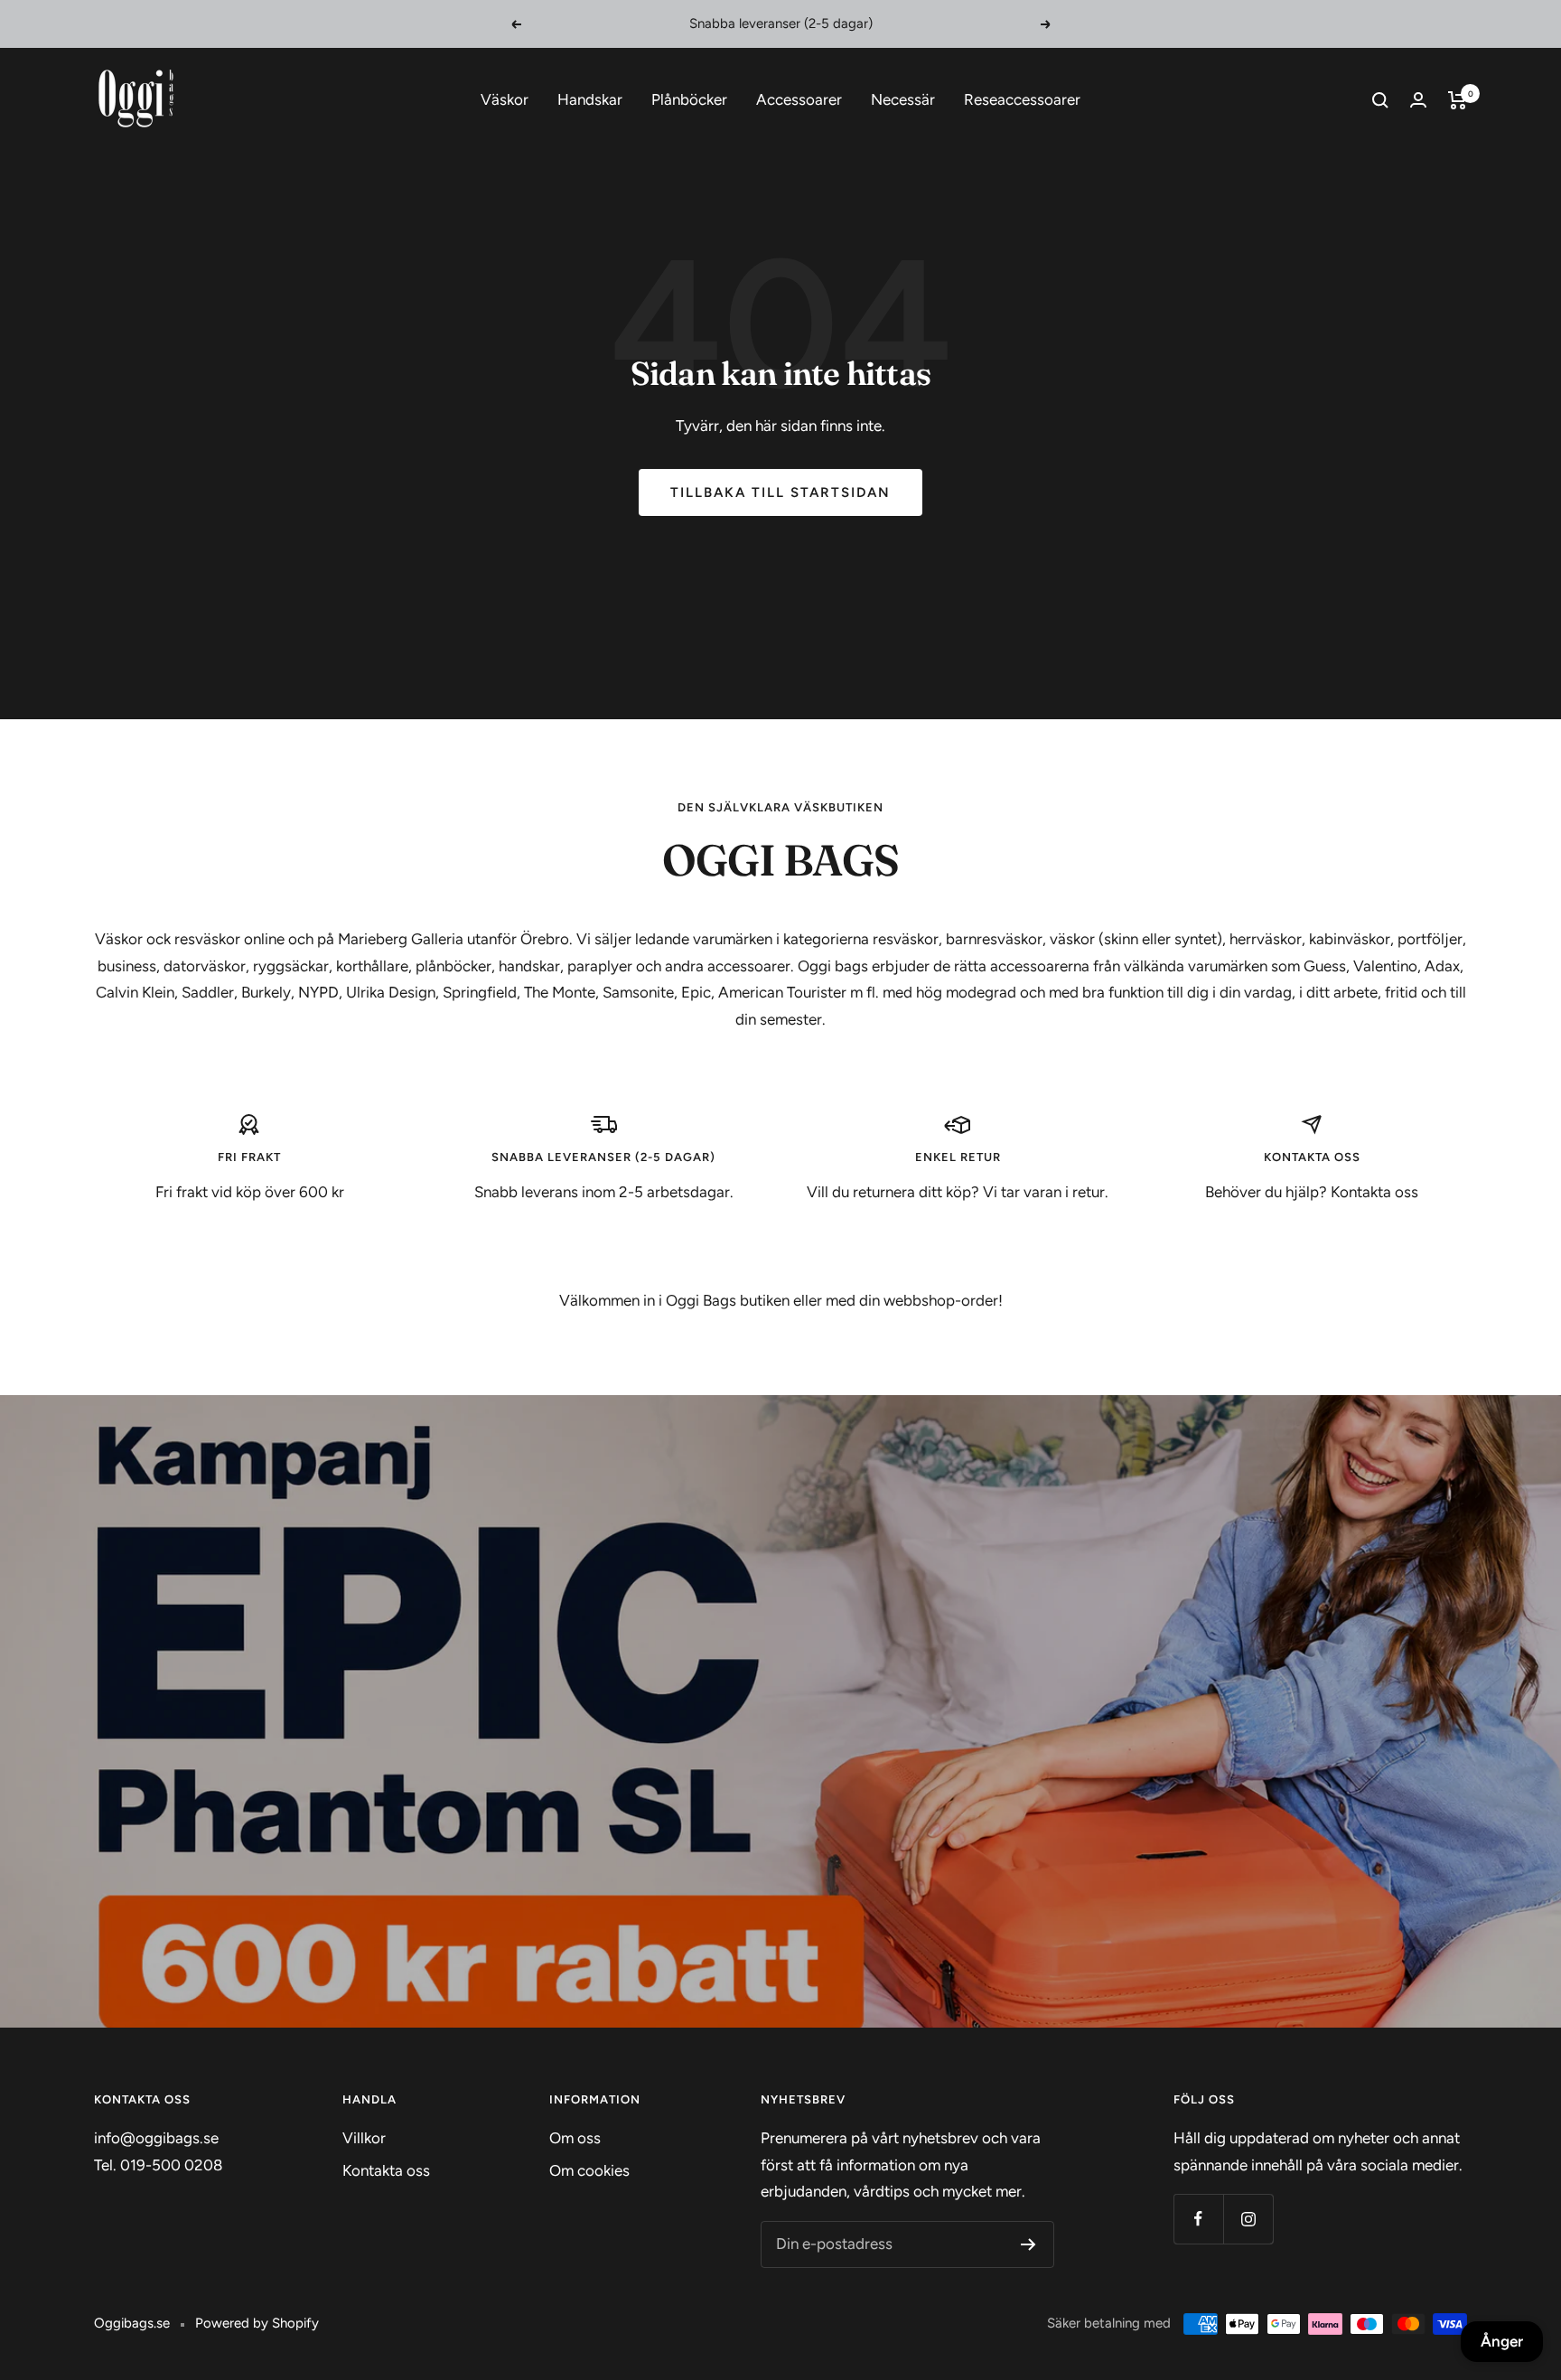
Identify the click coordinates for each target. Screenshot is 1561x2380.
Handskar (590, 99)
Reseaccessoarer (1022, 99)
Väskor (505, 99)
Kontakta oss (386, 2170)
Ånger (1502, 2341)
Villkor (364, 2138)
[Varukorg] (1458, 100)
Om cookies (589, 2170)
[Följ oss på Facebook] (1198, 2219)
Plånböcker (689, 99)
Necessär (903, 99)
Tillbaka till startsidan (780, 492)
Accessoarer (799, 99)
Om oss (575, 2138)
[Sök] (1380, 100)
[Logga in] (1418, 100)
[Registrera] (1028, 2244)
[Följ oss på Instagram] (1248, 2219)
